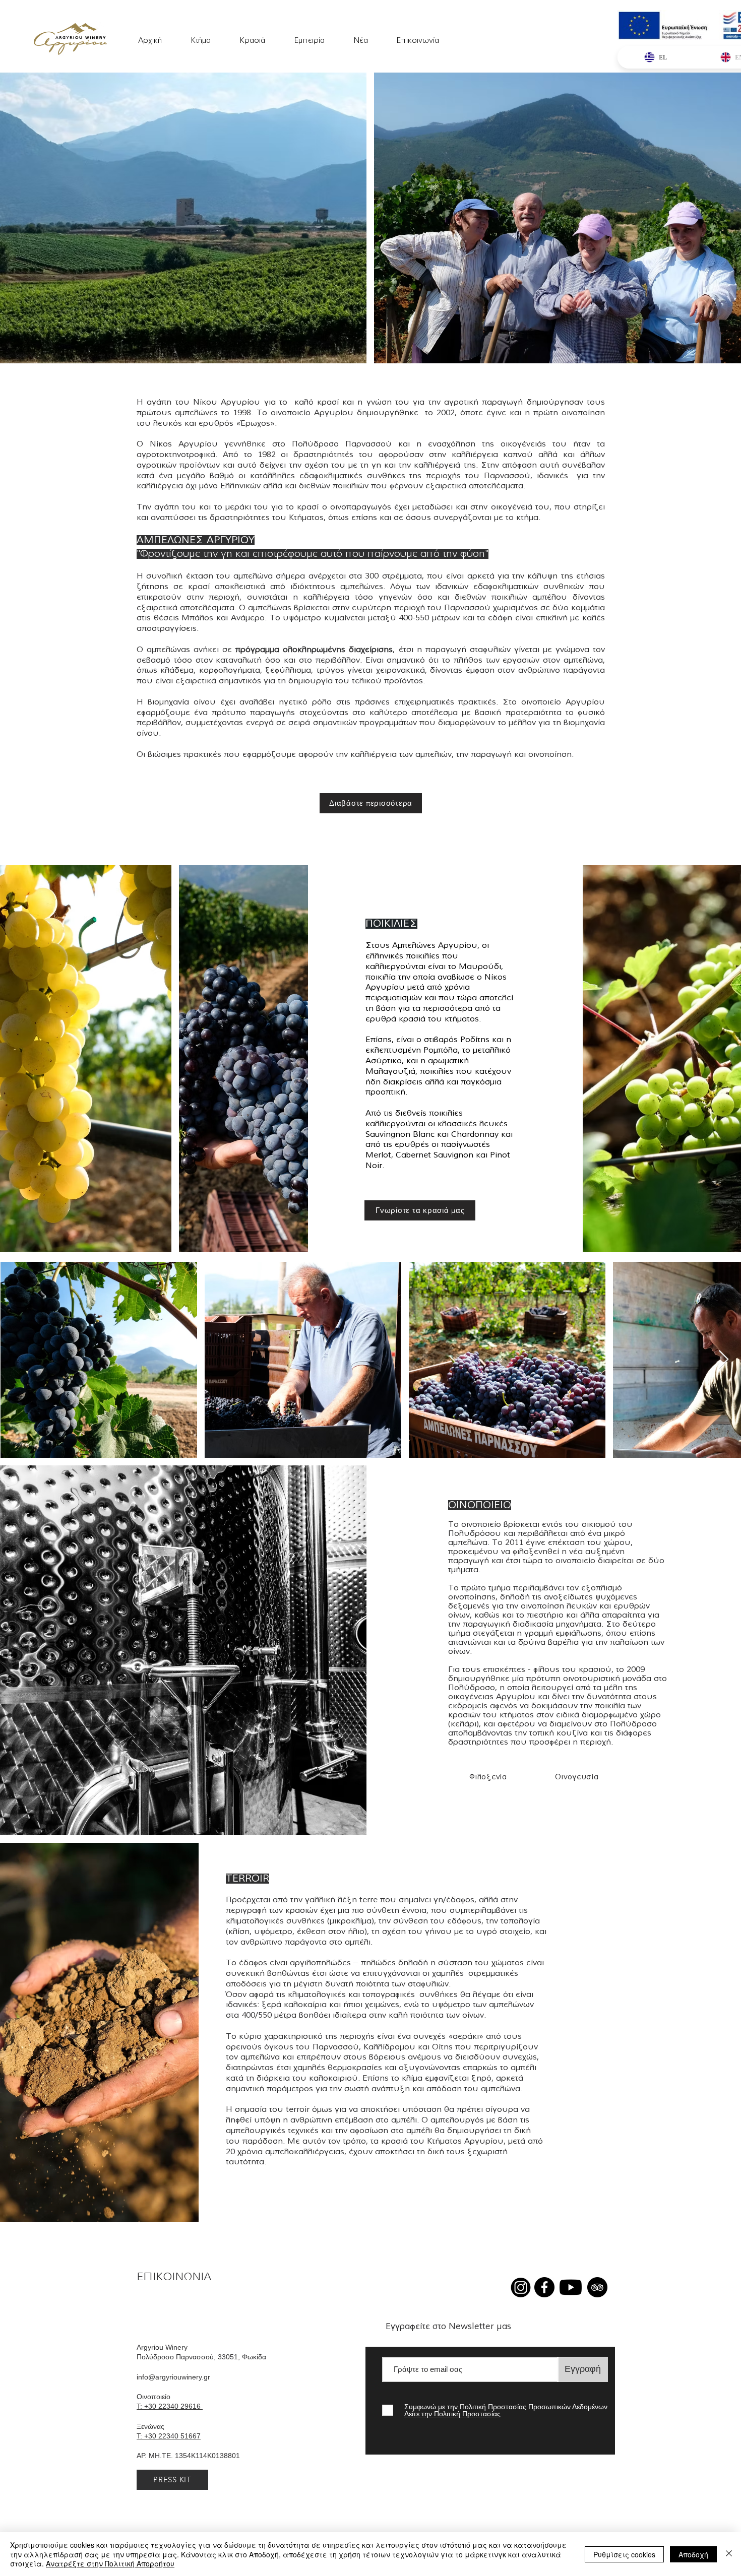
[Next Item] (724, 1360)
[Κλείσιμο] (729, 2554)
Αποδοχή (693, 2554)
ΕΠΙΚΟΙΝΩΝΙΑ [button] (174, 2277)
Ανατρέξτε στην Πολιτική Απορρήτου (110, 2563)
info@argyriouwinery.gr (173, 2377)
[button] (309, 36)
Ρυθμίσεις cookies (624, 2554)
